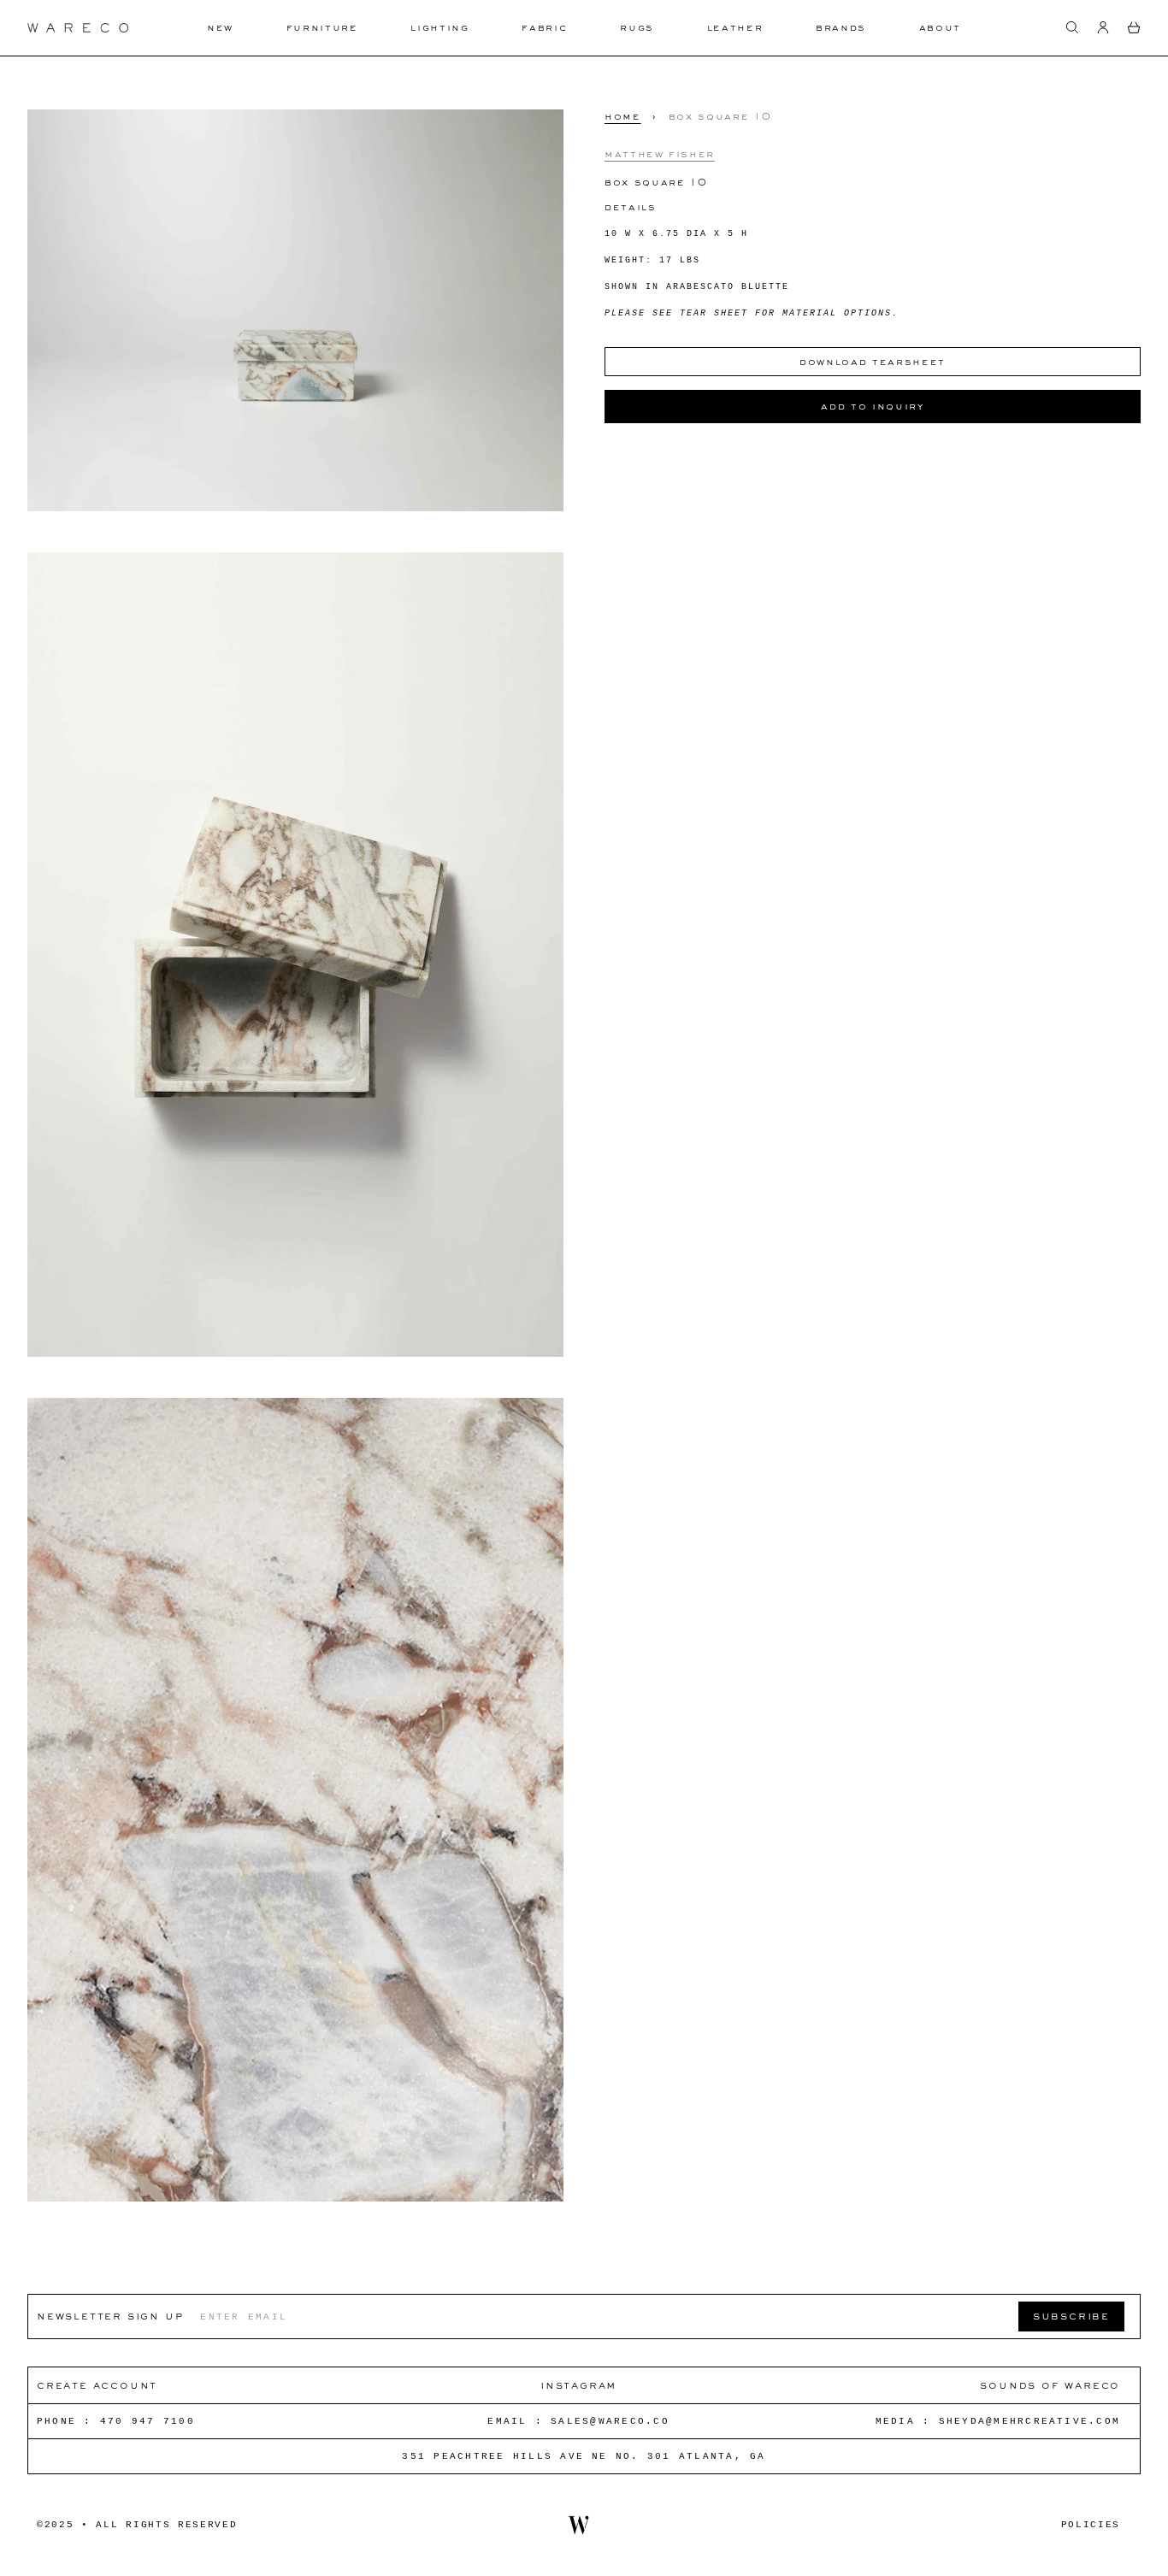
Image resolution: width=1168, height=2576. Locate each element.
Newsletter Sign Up (110, 2316)
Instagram (578, 2385)
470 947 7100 (147, 2421)
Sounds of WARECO (1050, 2385)
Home (623, 116)
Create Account (97, 2385)
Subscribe (1071, 2316)
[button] (1072, 27)
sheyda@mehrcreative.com (1030, 2421)
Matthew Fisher (660, 153)
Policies (1091, 2525)
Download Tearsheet (873, 362)
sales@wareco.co (610, 2421)
